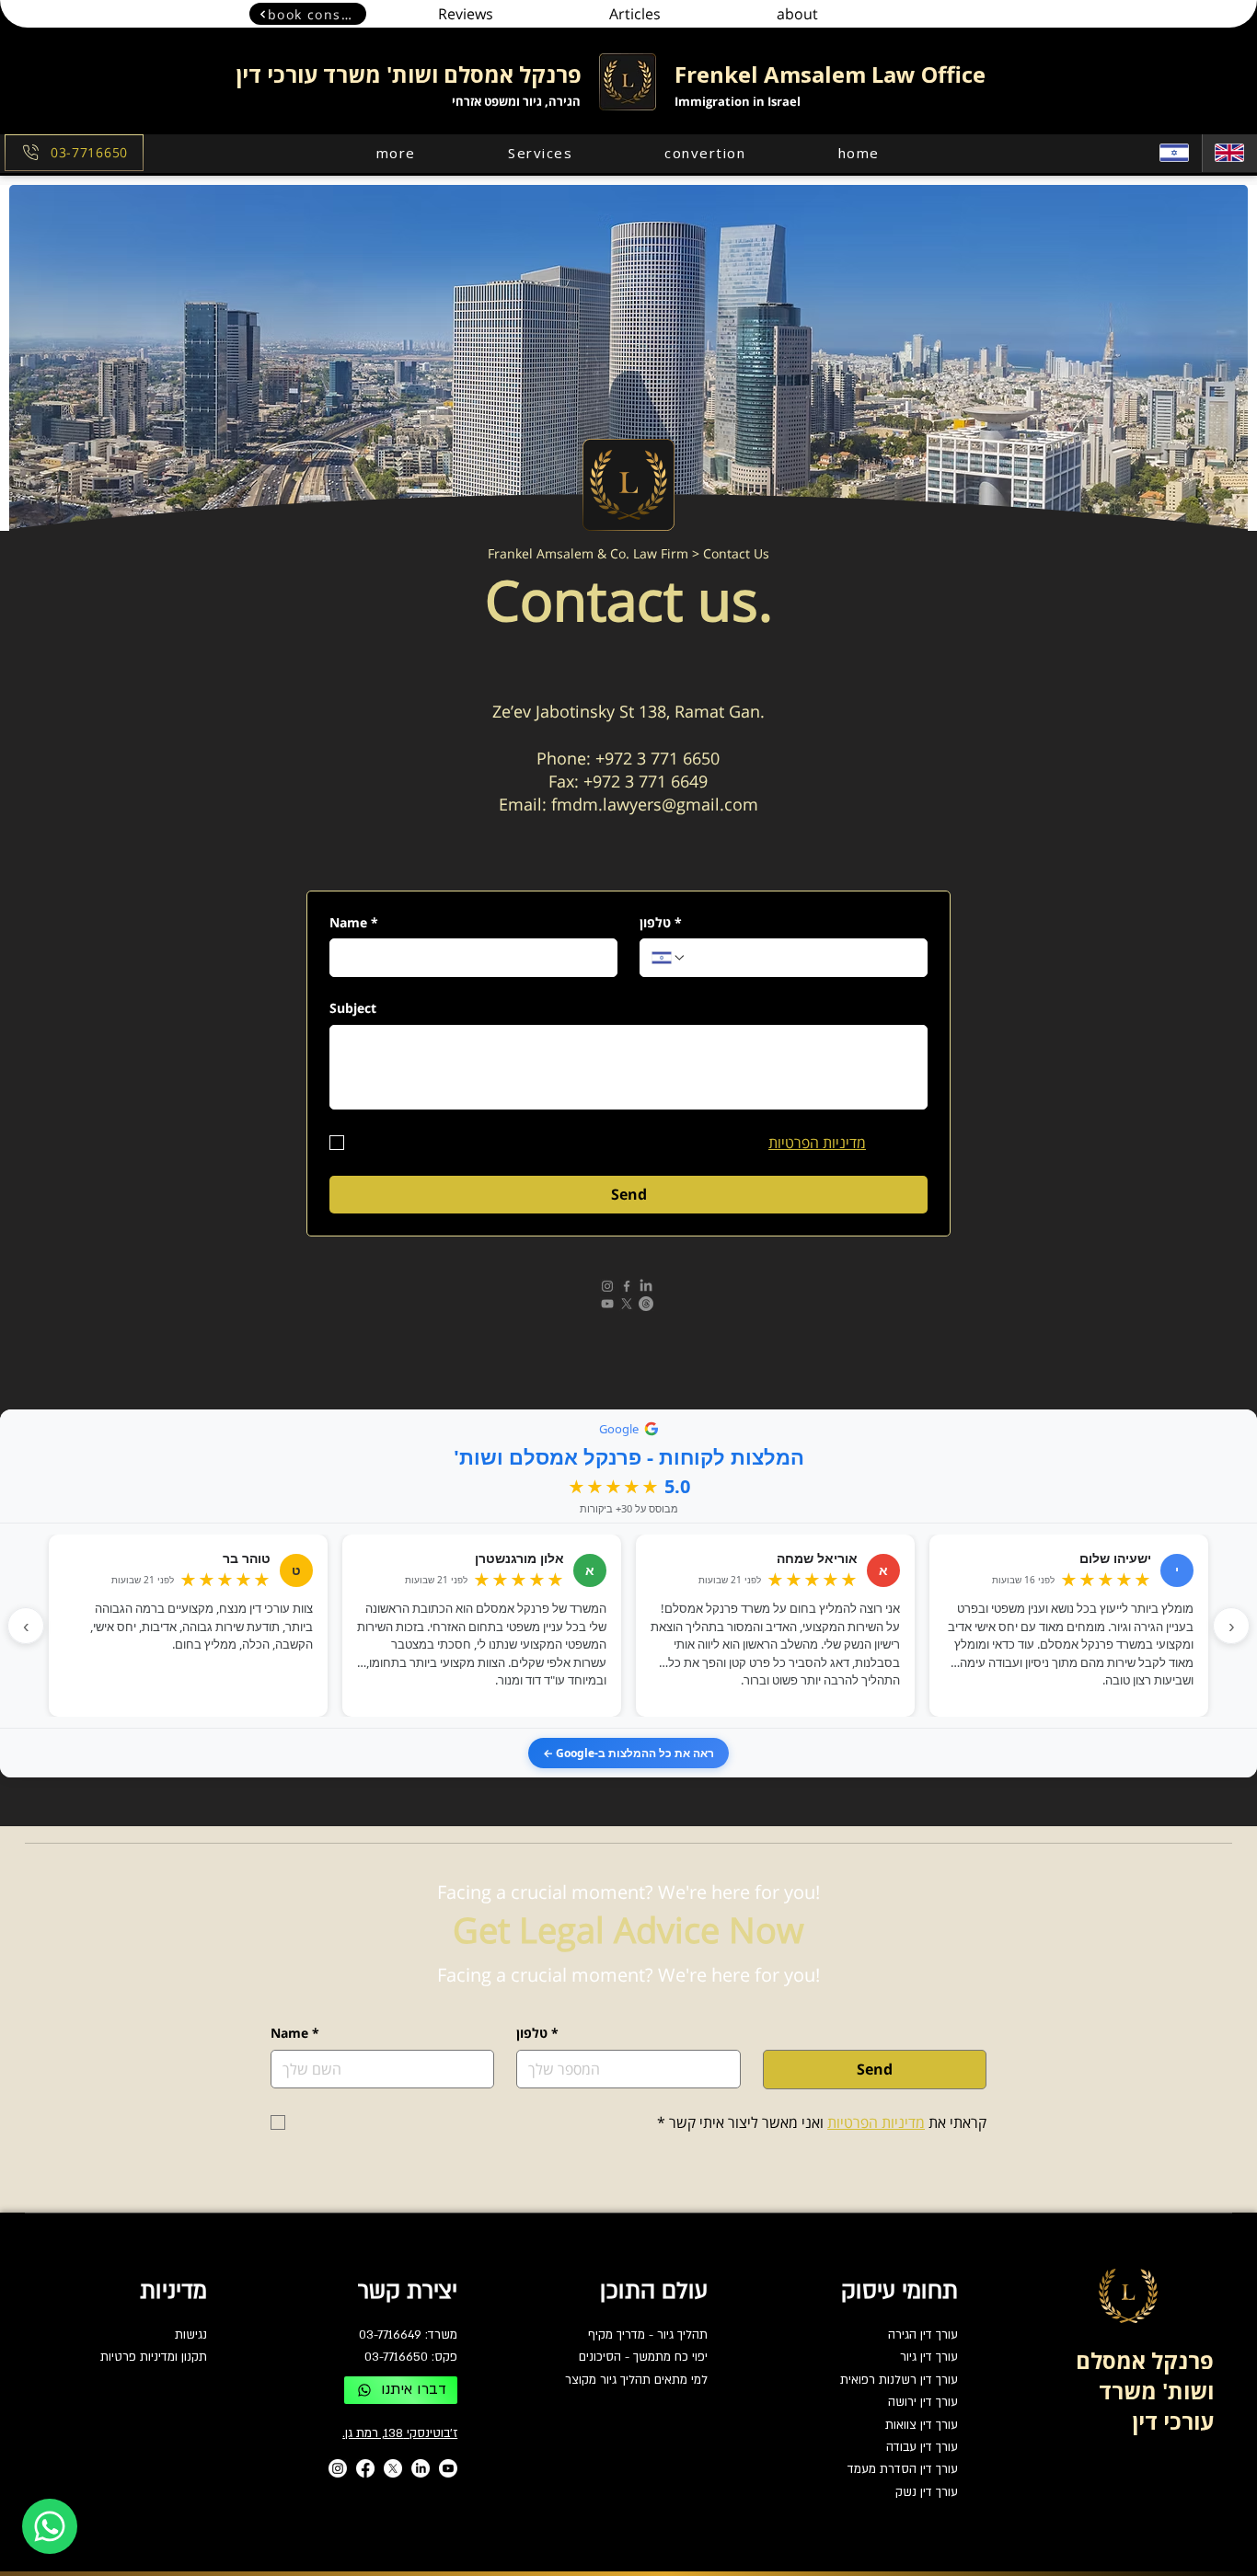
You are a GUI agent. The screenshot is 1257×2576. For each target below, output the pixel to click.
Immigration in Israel (738, 101)
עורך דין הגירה (923, 2335)
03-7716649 (390, 2335)
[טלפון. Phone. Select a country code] (669, 958)
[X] (627, 1304)
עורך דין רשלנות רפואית (899, 2380)
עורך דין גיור (929, 2357)
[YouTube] (607, 1304)
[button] (396, 153)
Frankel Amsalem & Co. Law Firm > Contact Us (628, 553)
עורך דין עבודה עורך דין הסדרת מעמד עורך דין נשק (903, 2470)
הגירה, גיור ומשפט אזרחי (516, 101)
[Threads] (646, 1304)
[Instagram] (607, 1286)
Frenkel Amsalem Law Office (830, 74)
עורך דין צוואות (922, 2425)
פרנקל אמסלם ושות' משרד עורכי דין (409, 74)
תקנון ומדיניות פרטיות (154, 2357)
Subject (353, 1008)
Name (354, 922)
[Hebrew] (1174, 153)
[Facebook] (627, 1286)
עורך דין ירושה (923, 2402)
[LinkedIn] (646, 1286)
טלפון (661, 922)
